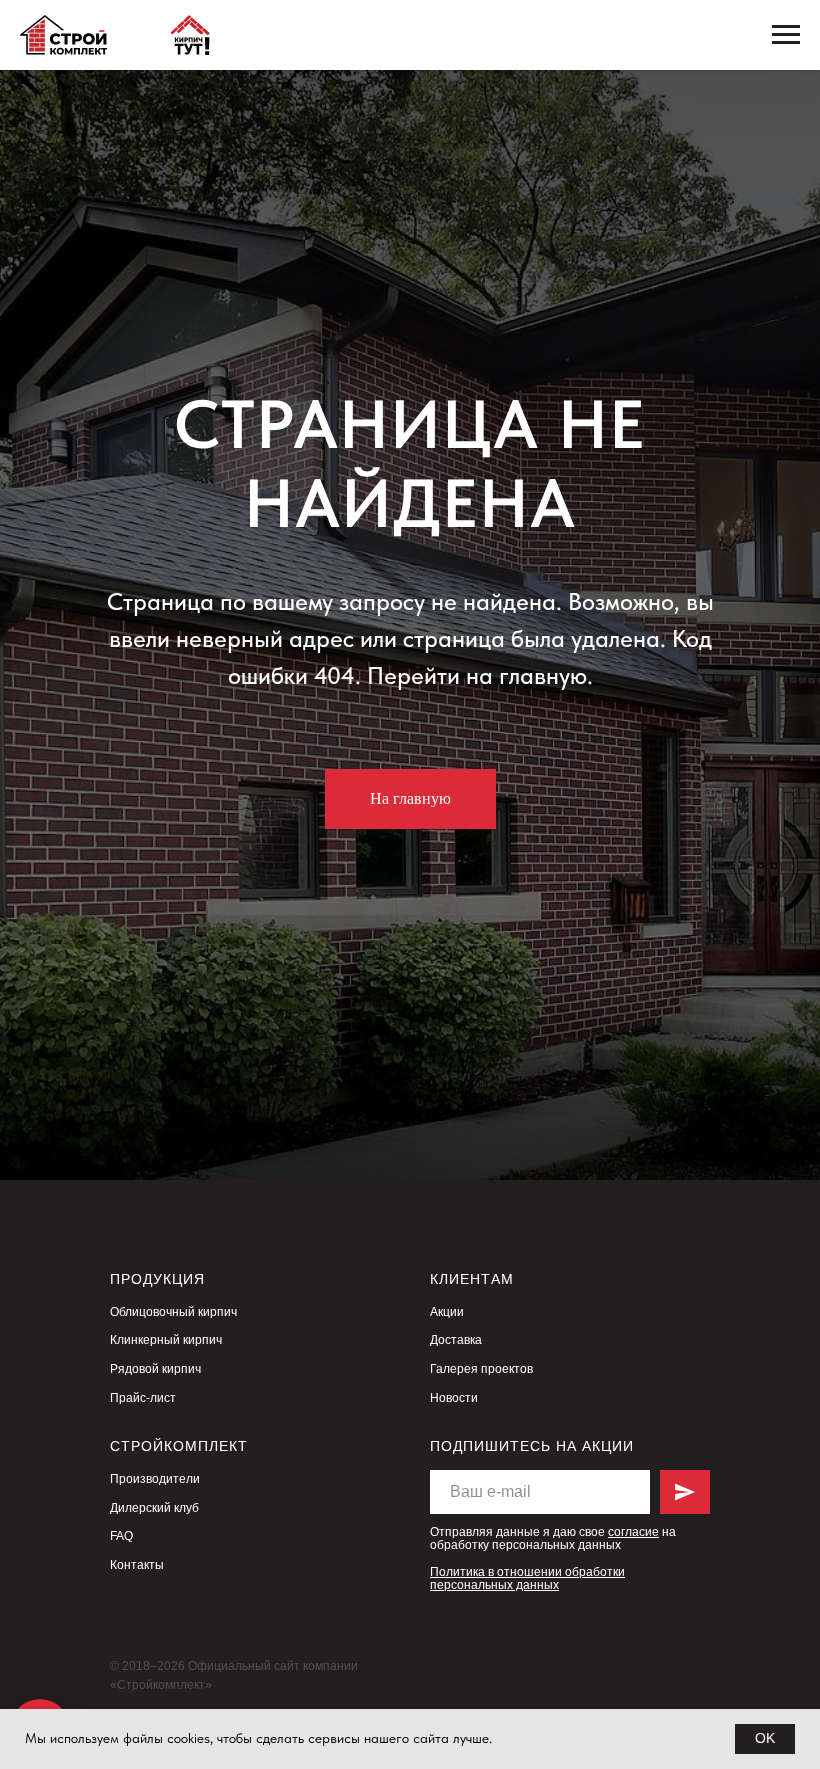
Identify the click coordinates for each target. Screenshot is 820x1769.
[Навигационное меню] (786, 35)
